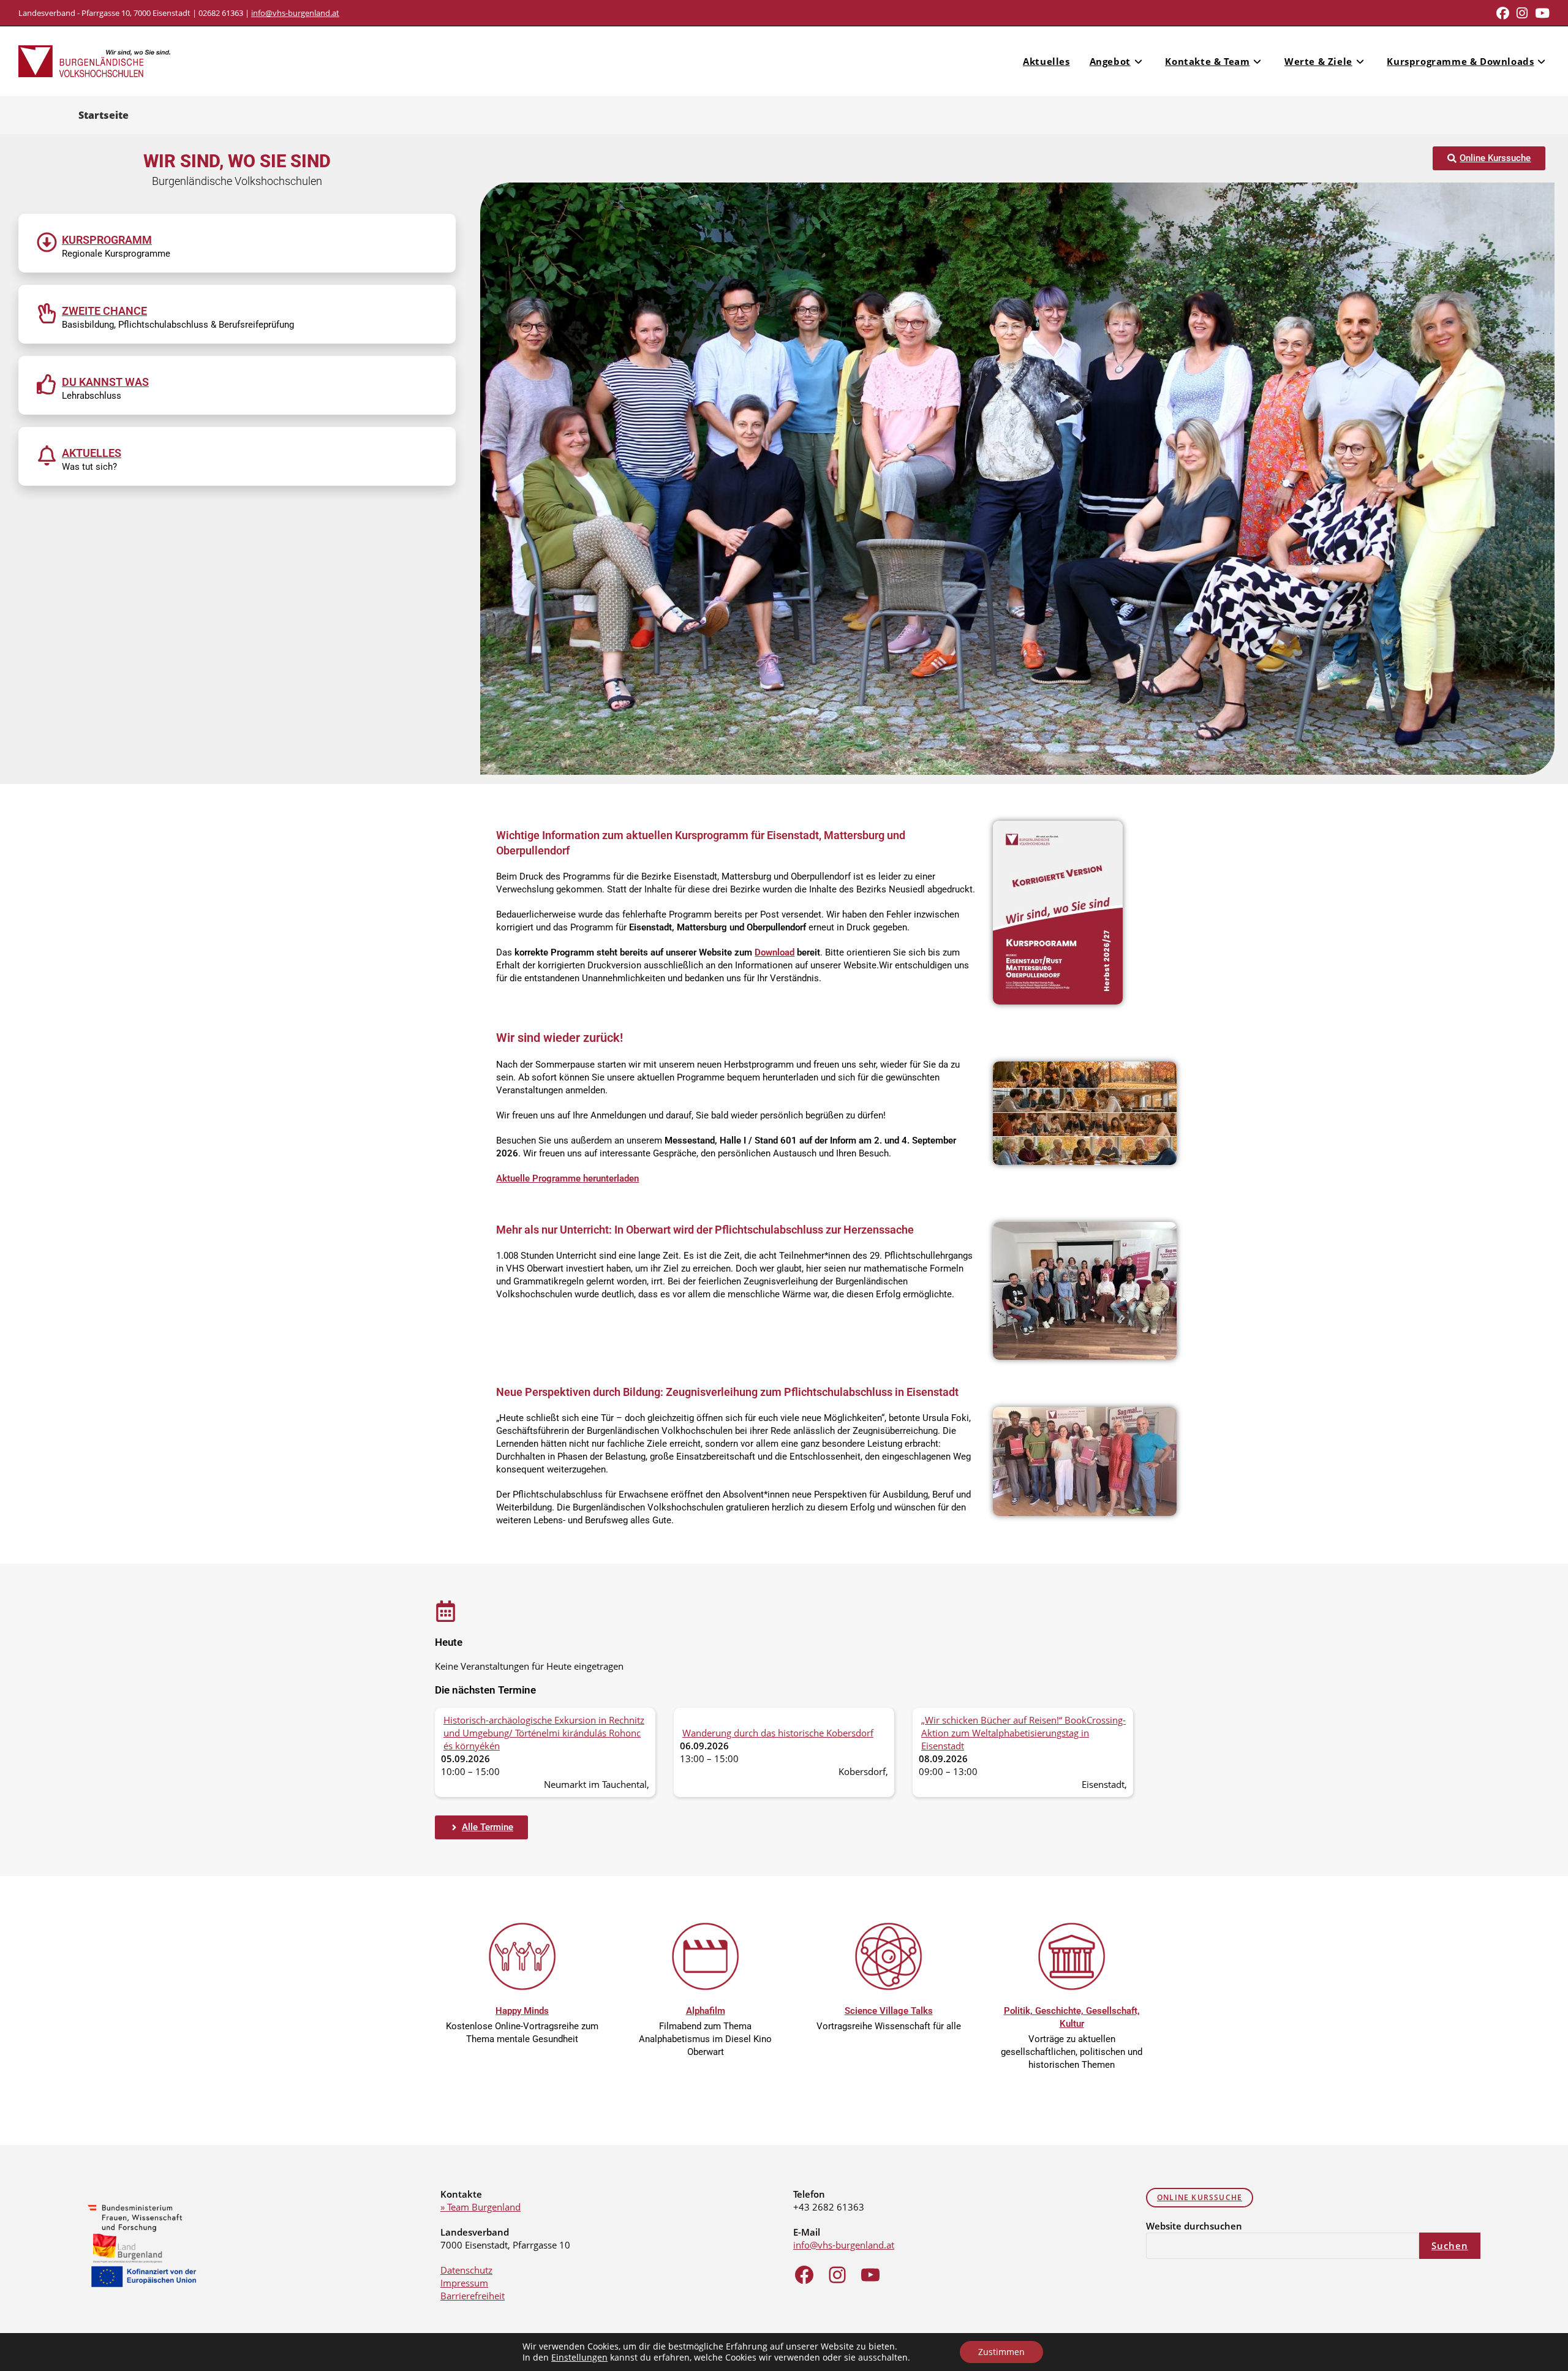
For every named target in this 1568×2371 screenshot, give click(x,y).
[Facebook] (804, 2275)
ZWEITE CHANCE (104, 311)
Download (775, 952)
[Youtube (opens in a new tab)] (1540, 13)
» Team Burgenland (481, 2207)
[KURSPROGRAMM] (47, 242)
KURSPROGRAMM (107, 240)
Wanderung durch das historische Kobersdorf (778, 1733)
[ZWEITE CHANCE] (47, 313)
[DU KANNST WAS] (47, 384)
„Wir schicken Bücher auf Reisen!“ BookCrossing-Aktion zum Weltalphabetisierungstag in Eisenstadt (1023, 1733)
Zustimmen (1001, 2352)
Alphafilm (706, 2011)
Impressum (464, 2283)
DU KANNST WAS (105, 382)
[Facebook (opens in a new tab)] (1503, 13)
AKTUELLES (92, 453)
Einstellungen (579, 2358)
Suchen (1450, 2245)
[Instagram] (837, 2275)
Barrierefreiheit (473, 2296)
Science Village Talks (889, 2011)
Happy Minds (522, 2011)
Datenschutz (466, 2270)
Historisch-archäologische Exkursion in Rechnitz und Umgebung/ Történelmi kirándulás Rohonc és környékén (544, 1733)
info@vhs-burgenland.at (295, 13)
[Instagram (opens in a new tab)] (1522, 13)
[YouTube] (870, 2275)
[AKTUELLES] (47, 455)
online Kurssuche (1200, 2197)
